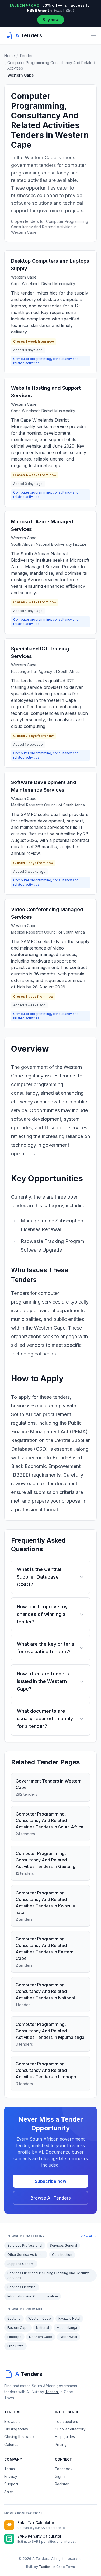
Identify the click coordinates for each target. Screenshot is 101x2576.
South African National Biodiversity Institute (49, 544)
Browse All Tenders (50, 2198)
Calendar (12, 2445)
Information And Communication (33, 2296)
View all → (89, 2236)
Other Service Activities (26, 2255)
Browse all (13, 2422)
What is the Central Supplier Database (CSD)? (39, 1577)
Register (62, 2484)
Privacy (11, 2476)
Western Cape (40, 2318)
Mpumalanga (67, 2328)
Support (11, 2484)
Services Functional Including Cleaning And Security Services (48, 2275)
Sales (9, 2492)
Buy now (51, 20)
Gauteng (14, 2318)
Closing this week (19, 2437)
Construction (62, 2255)
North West (69, 2337)
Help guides (65, 2437)
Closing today (16, 2429)
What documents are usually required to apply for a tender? (45, 1719)
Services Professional (25, 2245)
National (43, 2328)
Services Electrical (22, 2287)
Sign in (61, 2476)
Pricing (61, 2445)
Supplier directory (70, 2429)
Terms (10, 2469)
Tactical (52, 2392)
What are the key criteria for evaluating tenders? (45, 1648)
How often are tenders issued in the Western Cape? (43, 1681)
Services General (63, 2245)
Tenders (27, 56)
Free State (15, 2346)
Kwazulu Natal (69, 2318)
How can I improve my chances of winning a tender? (42, 1614)
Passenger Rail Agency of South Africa (45, 671)
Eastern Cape (18, 2328)
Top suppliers (67, 2422)
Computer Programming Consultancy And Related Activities (51, 65)
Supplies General (21, 2264)
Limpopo (14, 2337)
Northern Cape (41, 2337)
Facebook (64, 2469)
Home (10, 56)
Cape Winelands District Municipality (43, 284)
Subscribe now (50, 2181)
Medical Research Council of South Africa (48, 805)
